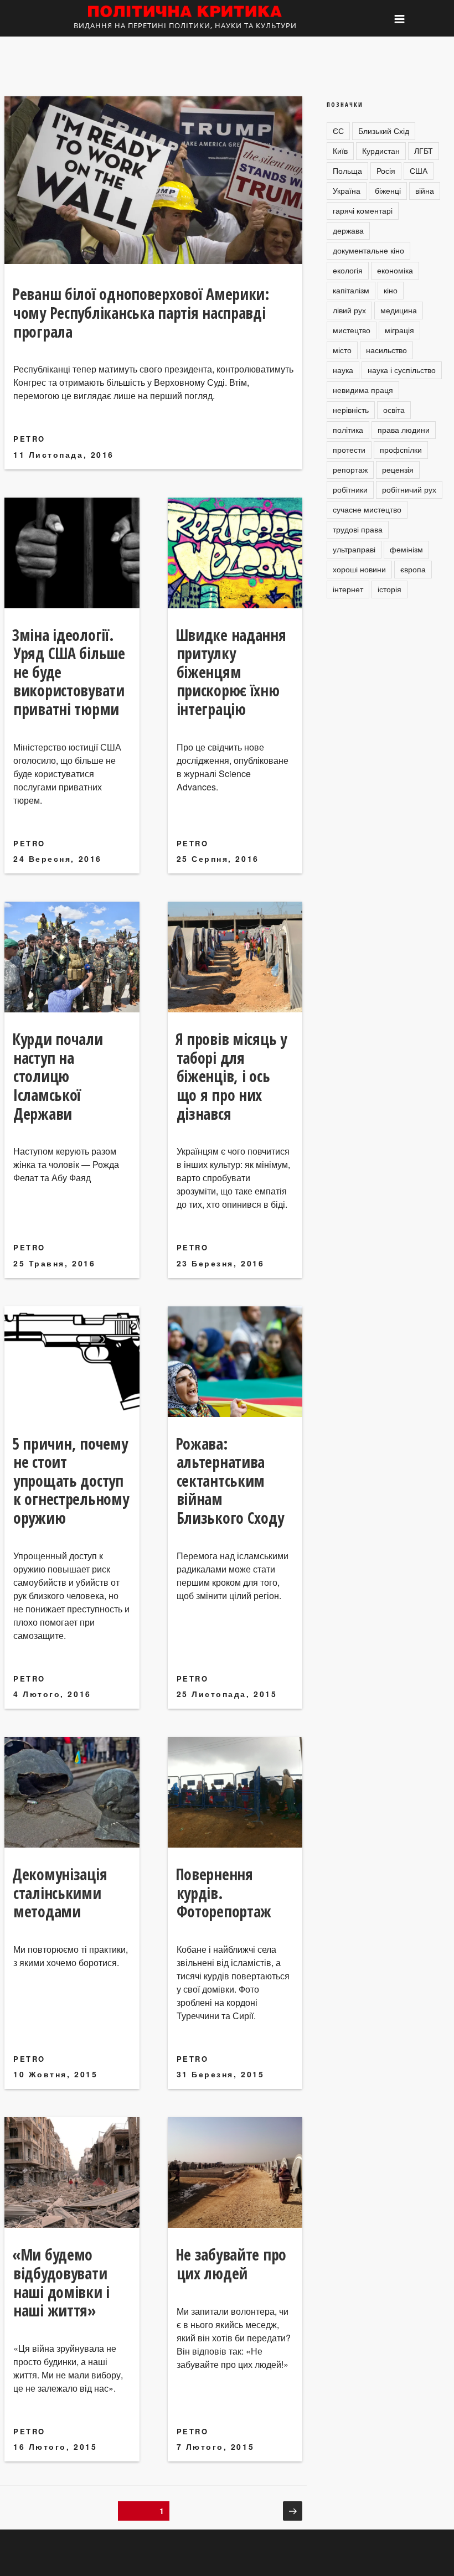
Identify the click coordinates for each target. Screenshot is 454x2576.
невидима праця (363, 390)
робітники (350, 489)
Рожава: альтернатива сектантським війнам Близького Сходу (230, 1481)
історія (389, 589)
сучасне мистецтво (367, 509)
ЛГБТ (424, 151)
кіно (391, 290)
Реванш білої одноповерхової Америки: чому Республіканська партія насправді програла (141, 312)
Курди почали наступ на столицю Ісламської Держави (58, 1076)
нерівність (351, 410)
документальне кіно (368, 250)
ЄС (338, 131)
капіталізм (351, 290)
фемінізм (406, 549)
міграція (399, 330)
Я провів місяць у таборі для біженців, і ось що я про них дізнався (231, 1076)
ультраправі (354, 549)
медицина (399, 310)
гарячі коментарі (363, 210)
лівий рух (349, 310)
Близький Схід (384, 131)
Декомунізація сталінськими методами (60, 1893)
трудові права (358, 529)
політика (348, 430)
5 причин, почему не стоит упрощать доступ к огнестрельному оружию (71, 1481)
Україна (347, 190)
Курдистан (381, 151)
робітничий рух (409, 489)
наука (343, 370)
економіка (395, 270)
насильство (386, 350)
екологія (348, 270)
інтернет (348, 589)
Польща (347, 170)
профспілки (401, 449)
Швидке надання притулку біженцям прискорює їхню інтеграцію (231, 672)
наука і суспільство (402, 370)
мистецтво (352, 330)
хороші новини (359, 569)
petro (29, 439)
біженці (388, 190)
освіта (394, 410)
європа (413, 569)
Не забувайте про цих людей (231, 2264)
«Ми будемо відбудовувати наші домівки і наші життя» (61, 2282)
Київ (340, 151)
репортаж (350, 469)
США (419, 170)
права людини (404, 430)
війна (425, 190)
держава (348, 230)
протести (349, 449)
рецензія (398, 469)
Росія (386, 170)
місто (342, 350)
